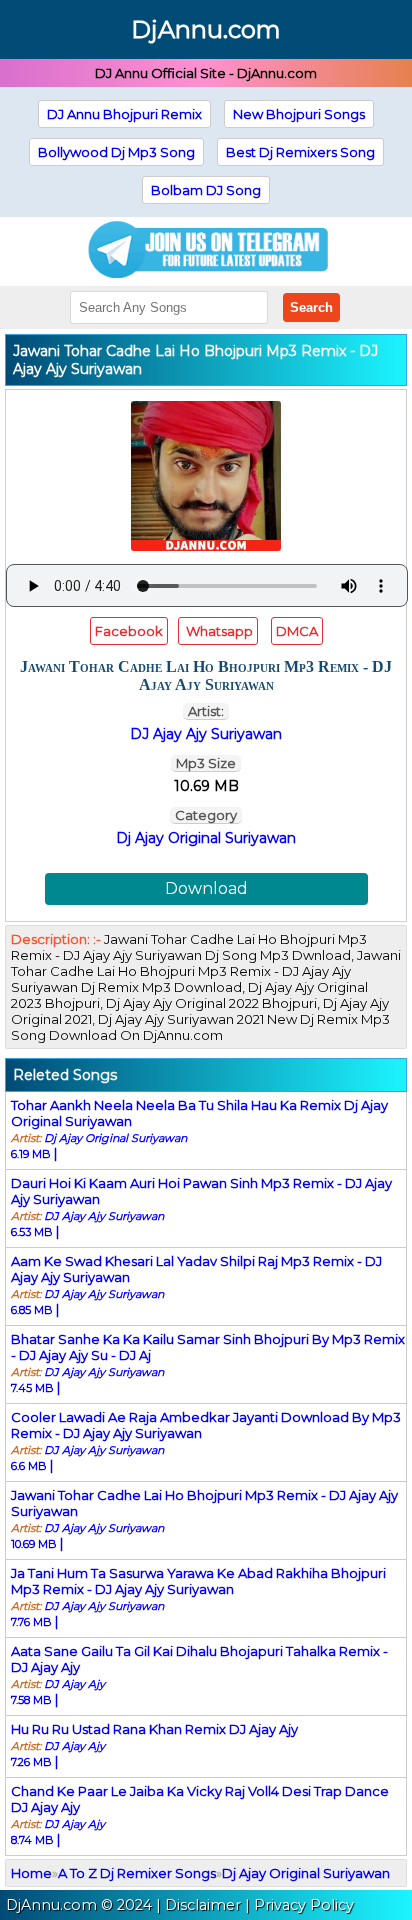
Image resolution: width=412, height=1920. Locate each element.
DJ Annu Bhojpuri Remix (124, 114)
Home (31, 1873)
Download (206, 888)
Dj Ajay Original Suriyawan (206, 838)
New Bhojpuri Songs (299, 114)
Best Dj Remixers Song (300, 152)
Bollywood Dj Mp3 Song (116, 152)
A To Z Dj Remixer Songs (137, 1873)
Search (311, 307)
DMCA (297, 631)
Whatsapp (218, 631)
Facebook (129, 631)
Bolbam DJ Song (206, 190)
